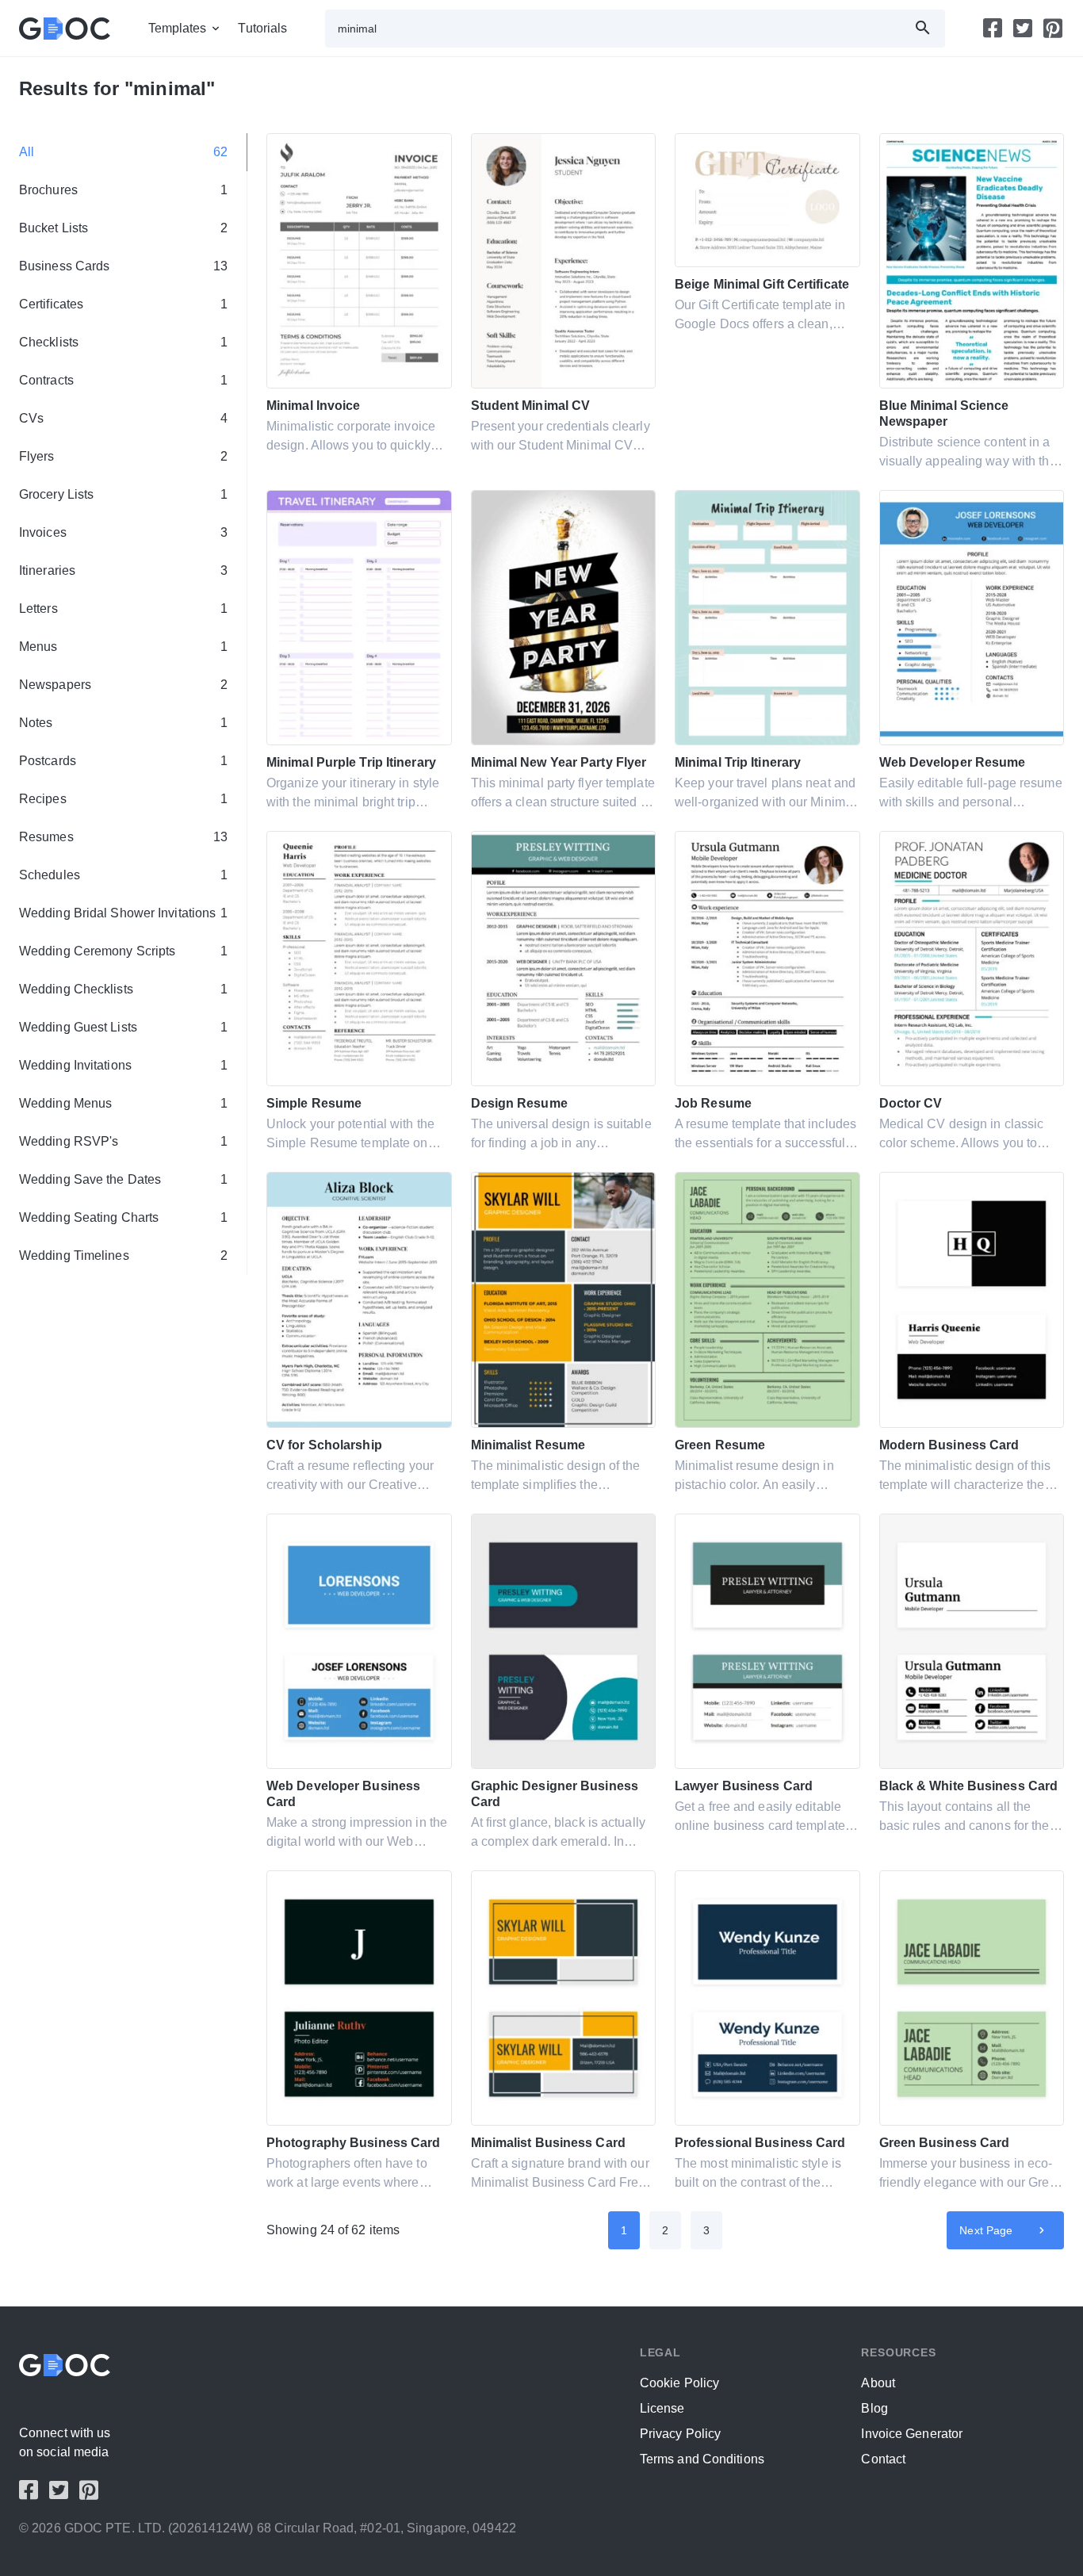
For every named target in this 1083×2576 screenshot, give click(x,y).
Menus (123, 647)
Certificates (123, 304)
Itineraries (123, 570)
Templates (178, 28)
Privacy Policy (680, 2434)
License (662, 2408)
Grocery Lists (123, 494)
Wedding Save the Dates (123, 1179)
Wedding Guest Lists (123, 1027)
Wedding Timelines (123, 1255)
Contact (883, 2459)
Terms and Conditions (702, 2459)
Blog (874, 2408)
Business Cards (123, 266)
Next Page (986, 2230)
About (878, 2383)
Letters (123, 609)
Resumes (123, 837)
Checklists (123, 342)
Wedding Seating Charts (123, 1217)
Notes (123, 723)
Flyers (123, 456)
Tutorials (262, 28)
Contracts (123, 380)
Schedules (123, 875)
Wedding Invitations (123, 1065)
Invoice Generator (912, 2434)
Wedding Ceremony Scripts (123, 951)
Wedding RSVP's (123, 1141)
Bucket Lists (123, 228)
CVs (123, 418)
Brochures (123, 190)
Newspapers (123, 685)
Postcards (123, 761)
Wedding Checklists (123, 989)
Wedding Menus (123, 1103)
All (123, 152)
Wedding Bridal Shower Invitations (123, 913)
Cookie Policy (679, 2383)
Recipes (123, 799)
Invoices (123, 532)
